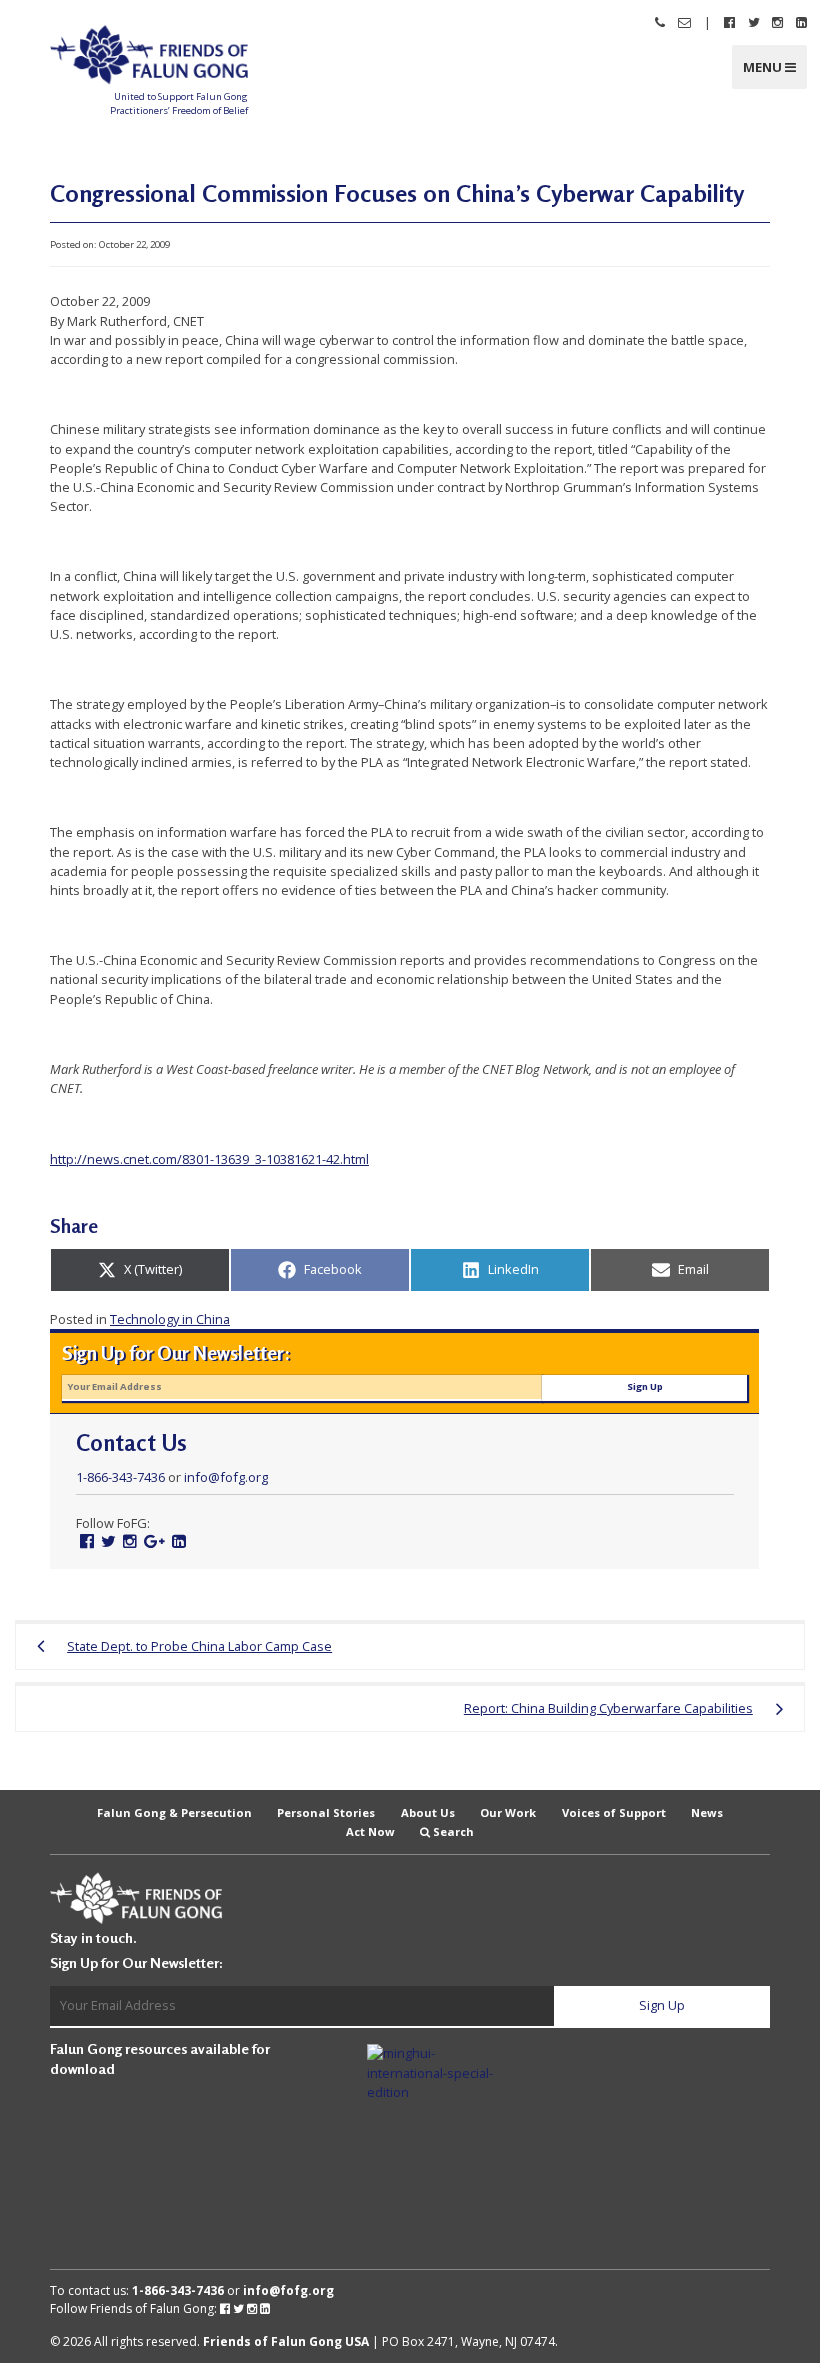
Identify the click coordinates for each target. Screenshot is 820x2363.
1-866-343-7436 (120, 1477)
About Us (428, 1811)
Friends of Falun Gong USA (286, 2341)
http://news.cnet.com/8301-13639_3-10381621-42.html (209, 1159)
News (707, 1811)
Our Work (508, 1811)
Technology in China (170, 1319)
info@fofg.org (226, 1477)
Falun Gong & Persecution (174, 1811)
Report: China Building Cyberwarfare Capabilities (608, 1708)
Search (453, 1831)
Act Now (370, 1831)
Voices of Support (614, 1811)
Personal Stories (326, 1811)
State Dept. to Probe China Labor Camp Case (199, 1646)
